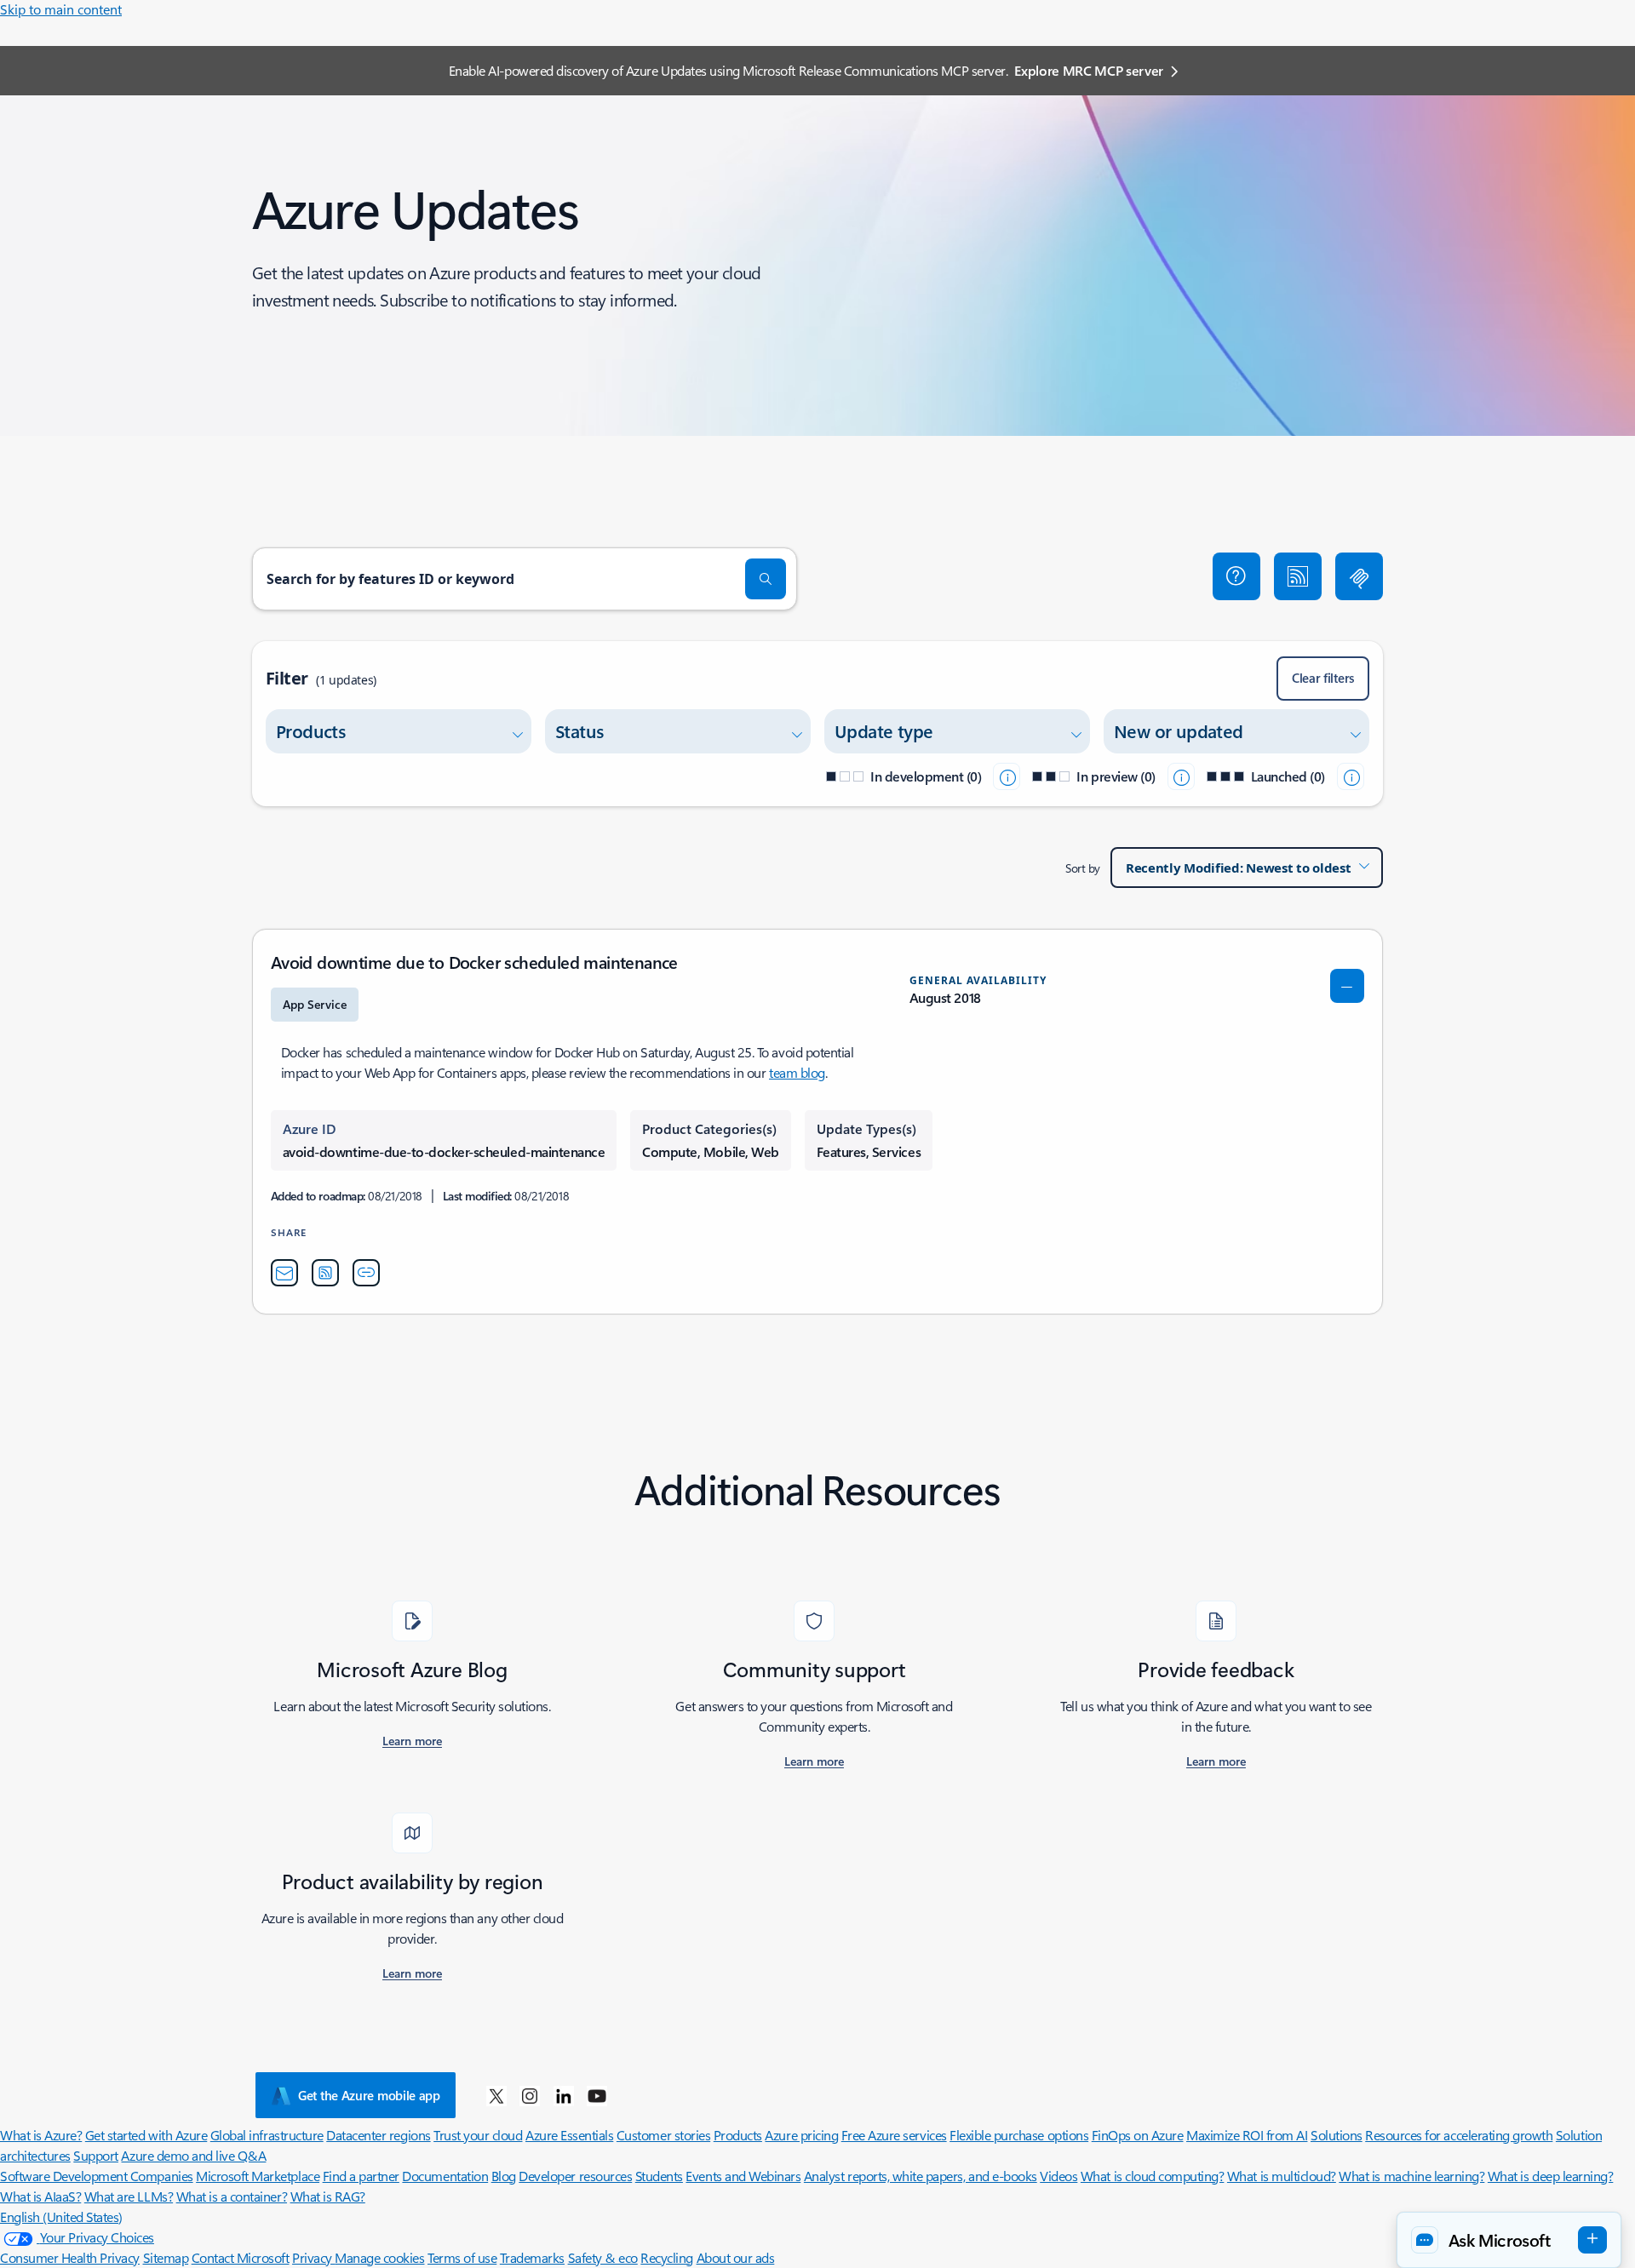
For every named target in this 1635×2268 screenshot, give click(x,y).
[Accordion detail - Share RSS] (325, 1273)
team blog (797, 1072)
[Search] (766, 579)
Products (738, 2135)
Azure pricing (801, 2135)
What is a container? (232, 2196)
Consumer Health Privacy (70, 2257)
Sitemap (166, 2257)
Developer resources (575, 2176)
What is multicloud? (1282, 2176)
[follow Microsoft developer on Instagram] (530, 2095)
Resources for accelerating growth (1459, 2135)
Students (659, 2176)
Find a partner (361, 2176)
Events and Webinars (743, 2176)
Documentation (445, 2176)
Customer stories (663, 2135)
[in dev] (1007, 776)
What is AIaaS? (40, 2196)
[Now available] (1351, 776)
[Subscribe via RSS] (1298, 576)
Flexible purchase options (1019, 2135)
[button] (1236, 576)
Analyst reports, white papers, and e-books (921, 2176)
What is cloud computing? (1152, 2176)
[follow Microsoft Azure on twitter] (496, 2095)
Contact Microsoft (241, 2257)
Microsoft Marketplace (258, 2176)
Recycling (667, 2257)
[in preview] (1181, 776)
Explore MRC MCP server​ (1089, 70)
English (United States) (61, 2216)
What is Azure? (41, 2135)
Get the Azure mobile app (369, 2095)
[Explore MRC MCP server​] (1359, 576)
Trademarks (532, 2257)
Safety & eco (603, 2257)
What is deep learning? (1550, 2176)
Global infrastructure (267, 2135)
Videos (1058, 2176)
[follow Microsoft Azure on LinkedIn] (564, 2095)
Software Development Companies (97, 2176)
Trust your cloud (478, 2135)
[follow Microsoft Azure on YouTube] (597, 2095)
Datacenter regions (378, 2135)
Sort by (1083, 868)
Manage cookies (379, 2257)
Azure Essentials (569, 2135)
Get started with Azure (146, 2135)
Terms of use (462, 2257)
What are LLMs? (129, 2196)
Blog (504, 2176)
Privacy (313, 2257)
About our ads (736, 2257)
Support (96, 2155)
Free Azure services (894, 2135)
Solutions (1337, 2135)
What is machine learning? (1411, 2176)
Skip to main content (61, 9)
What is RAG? (328, 2196)
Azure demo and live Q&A (193, 2155)
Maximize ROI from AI (1247, 2135)
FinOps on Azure (1138, 2135)
